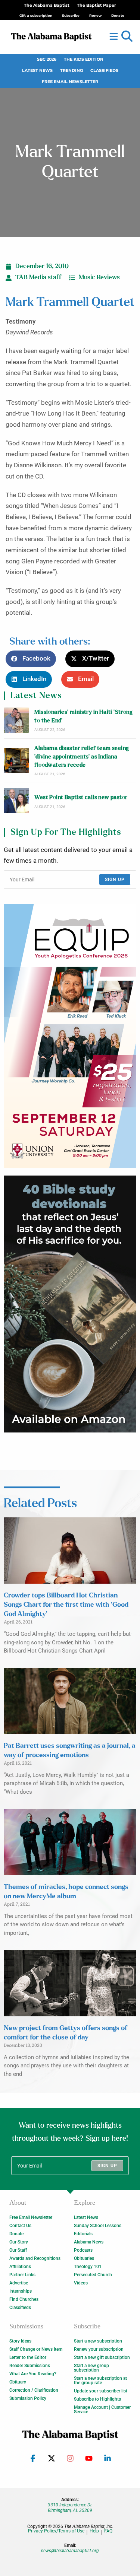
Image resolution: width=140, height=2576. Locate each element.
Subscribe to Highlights (97, 2399)
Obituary (18, 2382)
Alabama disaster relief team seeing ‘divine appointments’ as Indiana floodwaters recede (82, 757)
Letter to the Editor (28, 2357)
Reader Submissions (30, 2366)
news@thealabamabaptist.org (70, 2551)
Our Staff (18, 2250)
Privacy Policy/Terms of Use (56, 2531)
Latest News (37, 71)
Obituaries (84, 2258)
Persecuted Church (93, 2275)
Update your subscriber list (101, 2391)
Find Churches (24, 2299)
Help (94, 2531)
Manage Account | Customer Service (102, 2410)
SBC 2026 (47, 59)
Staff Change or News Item (36, 2349)
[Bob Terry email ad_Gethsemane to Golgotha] (70, 1304)
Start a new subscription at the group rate (100, 2381)
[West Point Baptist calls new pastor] (16, 801)
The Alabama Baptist (47, 5)
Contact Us (20, 2226)
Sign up (115, 880)
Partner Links (22, 2275)
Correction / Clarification (34, 2390)
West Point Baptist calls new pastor (81, 797)
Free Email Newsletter (70, 82)
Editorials (83, 2234)
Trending (71, 71)
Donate (16, 2234)
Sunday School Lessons (98, 2226)
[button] (127, 36)
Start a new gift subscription (102, 2357)
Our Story (19, 2242)
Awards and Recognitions (35, 2258)
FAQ (108, 2531)
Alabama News (89, 2242)
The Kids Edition (84, 59)
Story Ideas (20, 2341)
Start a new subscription (98, 2341)
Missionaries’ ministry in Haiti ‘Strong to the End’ (83, 716)
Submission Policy (28, 2398)
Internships (21, 2291)
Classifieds (104, 71)
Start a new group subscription (91, 2368)
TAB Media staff (38, 277)
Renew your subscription (99, 2349)
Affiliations (20, 2267)
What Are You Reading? (33, 2374)
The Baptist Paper (97, 5)
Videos (81, 2283)
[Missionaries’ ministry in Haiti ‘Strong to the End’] (16, 720)
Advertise (19, 2283)
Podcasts (83, 2250)
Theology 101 (88, 2267)
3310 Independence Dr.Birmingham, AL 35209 (70, 2507)
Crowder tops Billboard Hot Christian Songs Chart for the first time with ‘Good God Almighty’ (66, 1605)
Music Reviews (99, 277)
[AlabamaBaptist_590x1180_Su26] (70, 1036)
